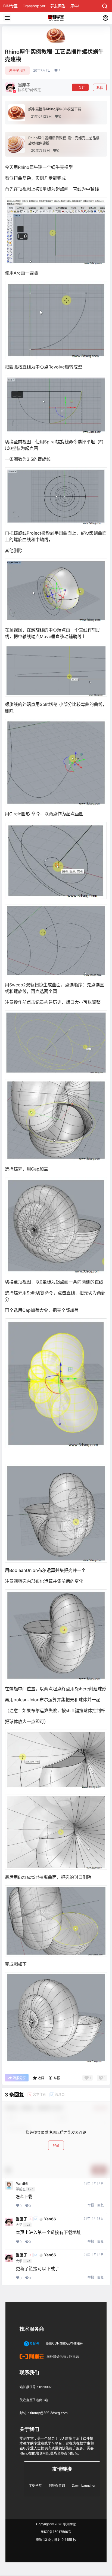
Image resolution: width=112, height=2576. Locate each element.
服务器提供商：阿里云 (62, 2356)
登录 (56, 2146)
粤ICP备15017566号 (56, 2532)
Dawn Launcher (84, 2486)
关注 (82, 88)
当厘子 (21, 2219)
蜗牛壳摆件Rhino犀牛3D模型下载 (55, 109)
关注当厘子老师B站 (34, 2400)
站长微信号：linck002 (36, 2387)
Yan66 (22, 2184)
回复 (101, 2205)
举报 (91, 2205)
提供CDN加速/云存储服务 (64, 2343)
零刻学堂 (35, 2486)
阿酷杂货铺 (57, 2486)
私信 (100, 88)
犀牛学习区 (17, 70)
